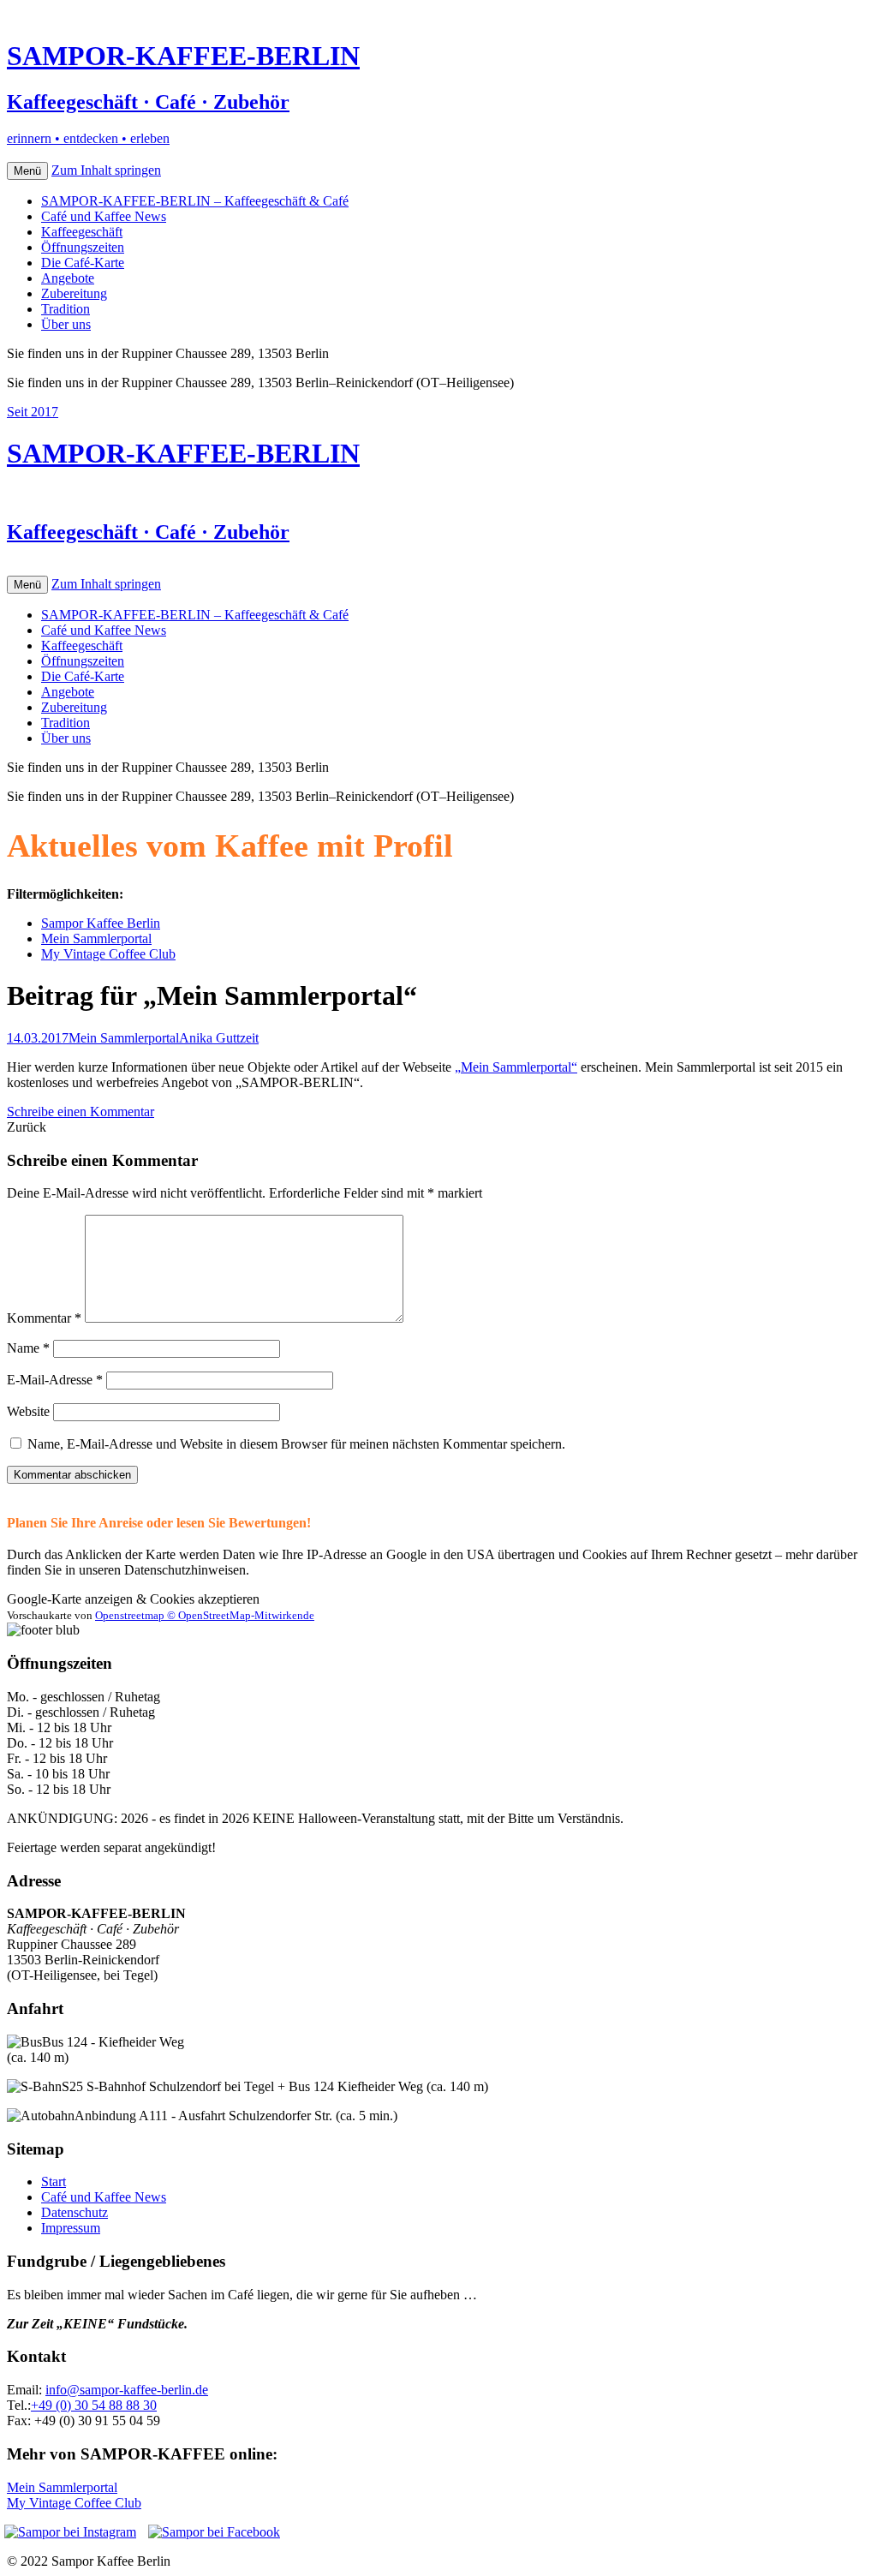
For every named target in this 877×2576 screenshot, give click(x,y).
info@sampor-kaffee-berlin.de (127, 2390)
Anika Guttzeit (219, 1038)
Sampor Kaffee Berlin (101, 923)
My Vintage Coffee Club (108, 954)
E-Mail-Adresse (55, 1380)
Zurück (27, 1127)
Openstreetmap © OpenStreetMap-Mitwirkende (205, 1615)
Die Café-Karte (83, 263)
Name (28, 1348)
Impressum (71, 2228)
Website (28, 1411)
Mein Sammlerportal (96, 938)
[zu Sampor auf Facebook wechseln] (214, 2532)
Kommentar (44, 1318)
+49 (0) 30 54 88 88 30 (94, 2405)
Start (54, 2182)
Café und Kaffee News (104, 216)
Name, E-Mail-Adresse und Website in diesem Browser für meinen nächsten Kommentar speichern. (296, 1444)
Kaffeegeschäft (82, 232)
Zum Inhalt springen (106, 170)
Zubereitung (74, 293)
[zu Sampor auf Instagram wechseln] (70, 2532)
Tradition (66, 309)
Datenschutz (75, 2212)
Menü (27, 171)
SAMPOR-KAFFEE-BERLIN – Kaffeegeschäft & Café (195, 201)
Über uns (66, 324)
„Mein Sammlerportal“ (516, 1067)
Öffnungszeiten (83, 247)
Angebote (68, 278)
